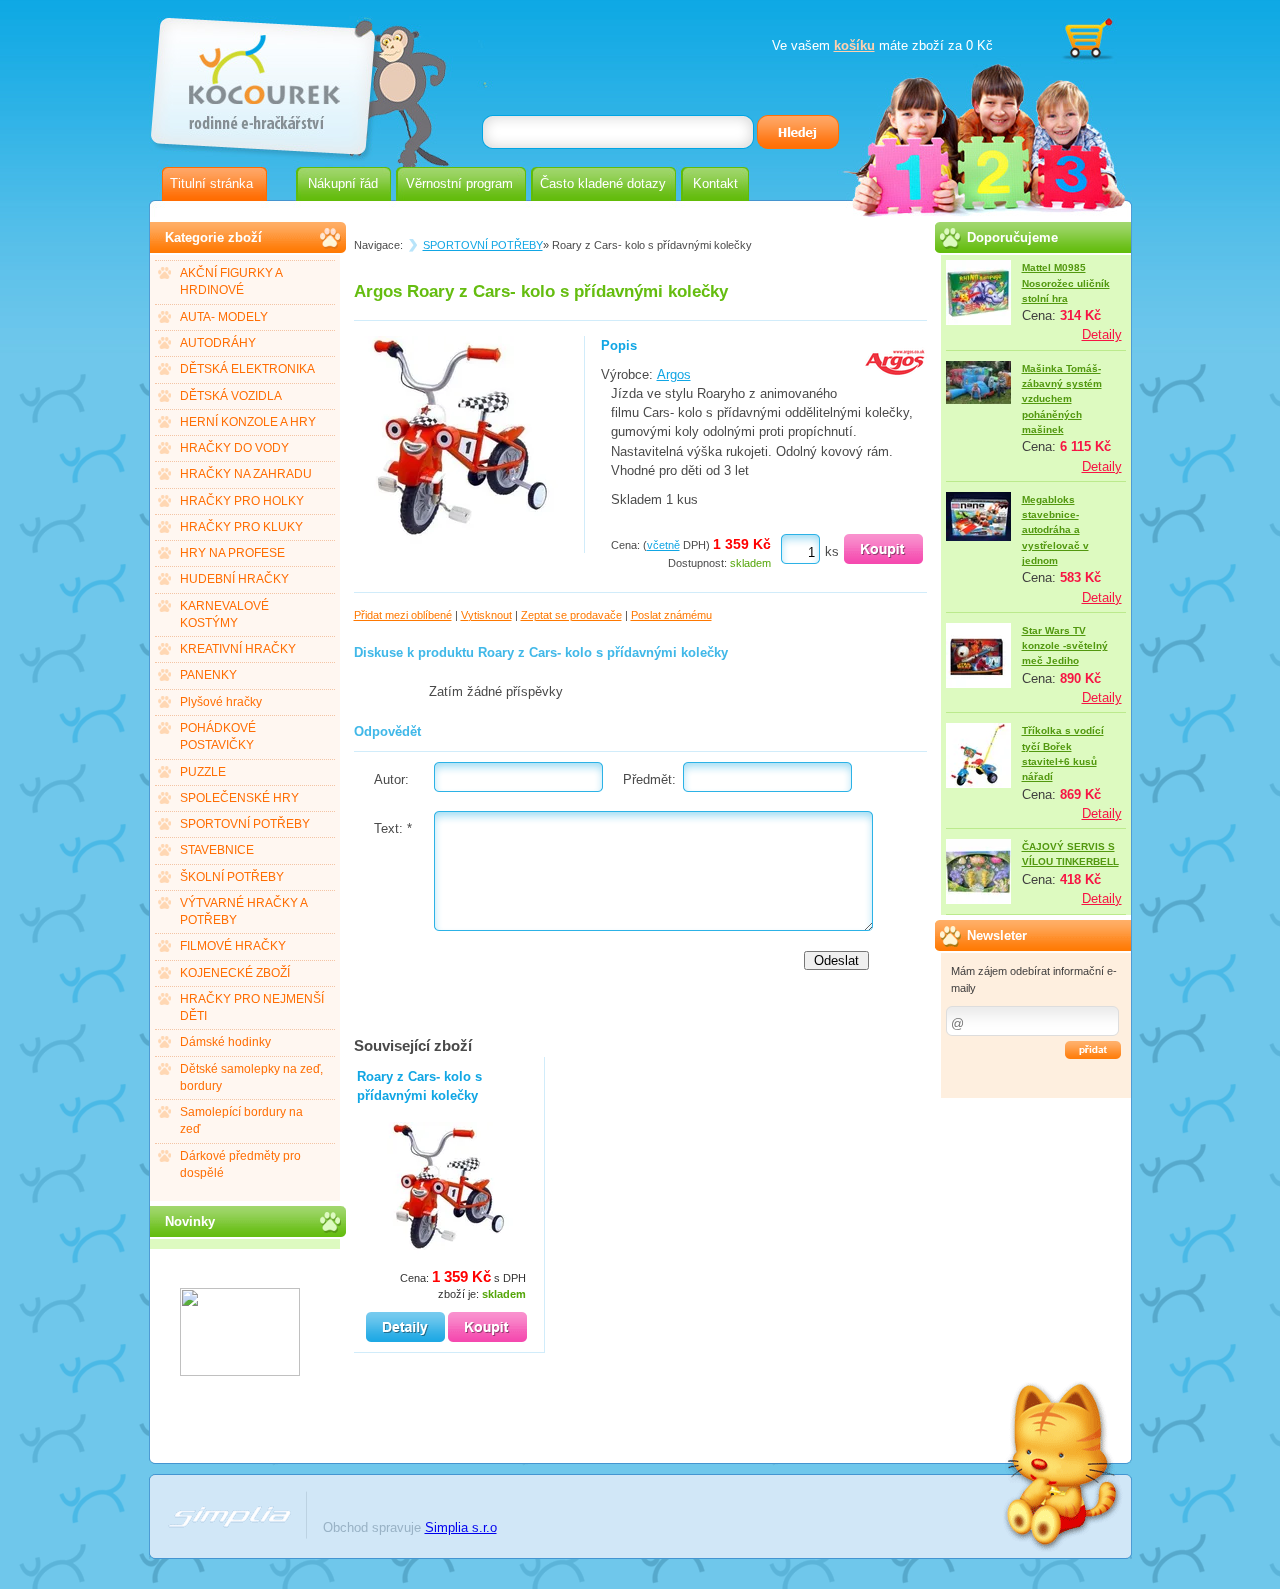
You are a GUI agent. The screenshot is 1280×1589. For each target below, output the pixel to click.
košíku (854, 45)
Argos (674, 374)
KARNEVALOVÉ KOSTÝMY (224, 614)
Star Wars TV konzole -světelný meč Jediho (1065, 646)
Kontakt (715, 183)
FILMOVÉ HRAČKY (233, 946)
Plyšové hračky (221, 702)
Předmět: (649, 779)
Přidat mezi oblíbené (403, 615)
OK (1093, 1050)
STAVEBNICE (217, 850)
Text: (393, 828)
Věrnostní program (459, 183)
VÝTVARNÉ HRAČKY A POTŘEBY (244, 911)
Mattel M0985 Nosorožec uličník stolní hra (1066, 283)
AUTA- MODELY (224, 317)
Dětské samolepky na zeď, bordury (251, 1077)
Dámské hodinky (225, 1042)
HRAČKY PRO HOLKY (242, 501)
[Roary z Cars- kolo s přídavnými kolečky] (460, 543)
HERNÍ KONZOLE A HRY (248, 422)
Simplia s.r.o (461, 1527)
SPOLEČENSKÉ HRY (239, 798)
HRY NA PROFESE (232, 553)
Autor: (391, 779)
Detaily (1102, 334)
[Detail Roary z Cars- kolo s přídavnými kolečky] (405, 1327)
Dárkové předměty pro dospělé (240, 1164)
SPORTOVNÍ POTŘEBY (245, 824)
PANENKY (208, 675)
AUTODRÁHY (218, 343)
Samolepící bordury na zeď (241, 1120)
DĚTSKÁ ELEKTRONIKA (247, 369)
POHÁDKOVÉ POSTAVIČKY (218, 736)
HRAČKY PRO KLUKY (241, 527)
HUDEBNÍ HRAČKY (234, 579)
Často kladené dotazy (603, 183)
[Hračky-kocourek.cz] (240, 1371)
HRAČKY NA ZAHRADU (246, 474)
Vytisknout (486, 615)
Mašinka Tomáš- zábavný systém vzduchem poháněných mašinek (1062, 399)
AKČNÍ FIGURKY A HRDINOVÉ (231, 281)
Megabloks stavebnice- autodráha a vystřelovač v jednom (1055, 530)
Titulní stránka (211, 183)
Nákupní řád (343, 183)
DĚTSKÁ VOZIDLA (231, 396)
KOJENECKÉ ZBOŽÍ (235, 973)
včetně (663, 545)
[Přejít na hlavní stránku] (261, 77)
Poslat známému (671, 615)
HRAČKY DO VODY (234, 448)
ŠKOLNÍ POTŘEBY (232, 877)
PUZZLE (203, 772)
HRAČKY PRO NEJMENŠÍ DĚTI (252, 1007)
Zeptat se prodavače (571, 615)
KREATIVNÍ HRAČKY (238, 649)
